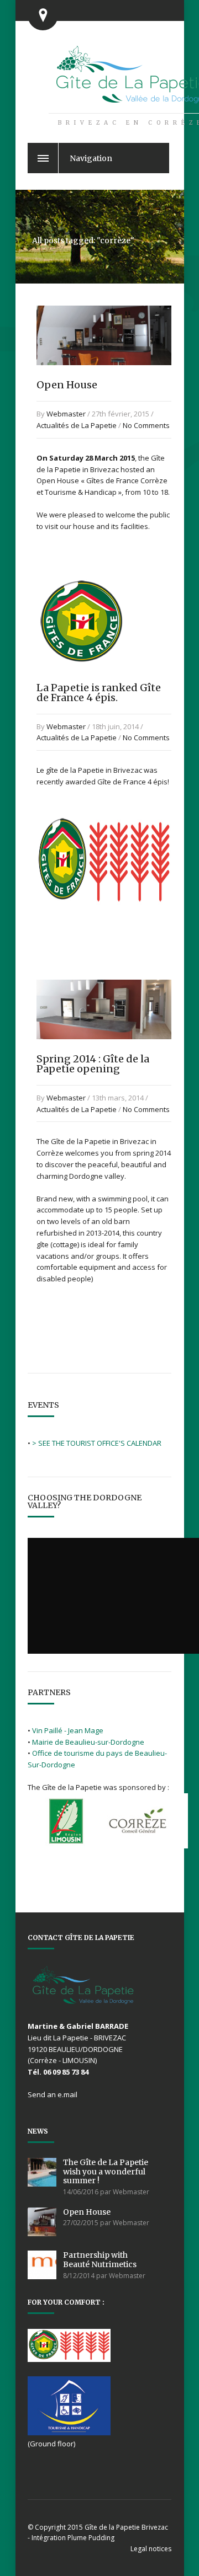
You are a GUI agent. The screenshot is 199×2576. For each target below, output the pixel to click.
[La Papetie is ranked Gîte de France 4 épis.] (81, 679)
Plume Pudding (91, 2538)
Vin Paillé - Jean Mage (68, 1730)
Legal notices (151, 2549)
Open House (67, 385)
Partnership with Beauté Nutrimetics (100, 2260)
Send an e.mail (53, 2094)
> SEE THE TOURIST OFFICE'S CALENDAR (97, 1443)
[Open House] (104, 376)
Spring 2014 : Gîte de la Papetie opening (93, 1064)
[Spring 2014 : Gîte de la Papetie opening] (104, 1050)
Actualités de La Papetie (77, 425)
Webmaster (66, 414)
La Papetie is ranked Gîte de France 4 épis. (99, 693)
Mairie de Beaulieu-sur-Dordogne (88, 1742)
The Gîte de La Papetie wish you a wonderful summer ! (106, 2172)
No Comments (146, 425)
